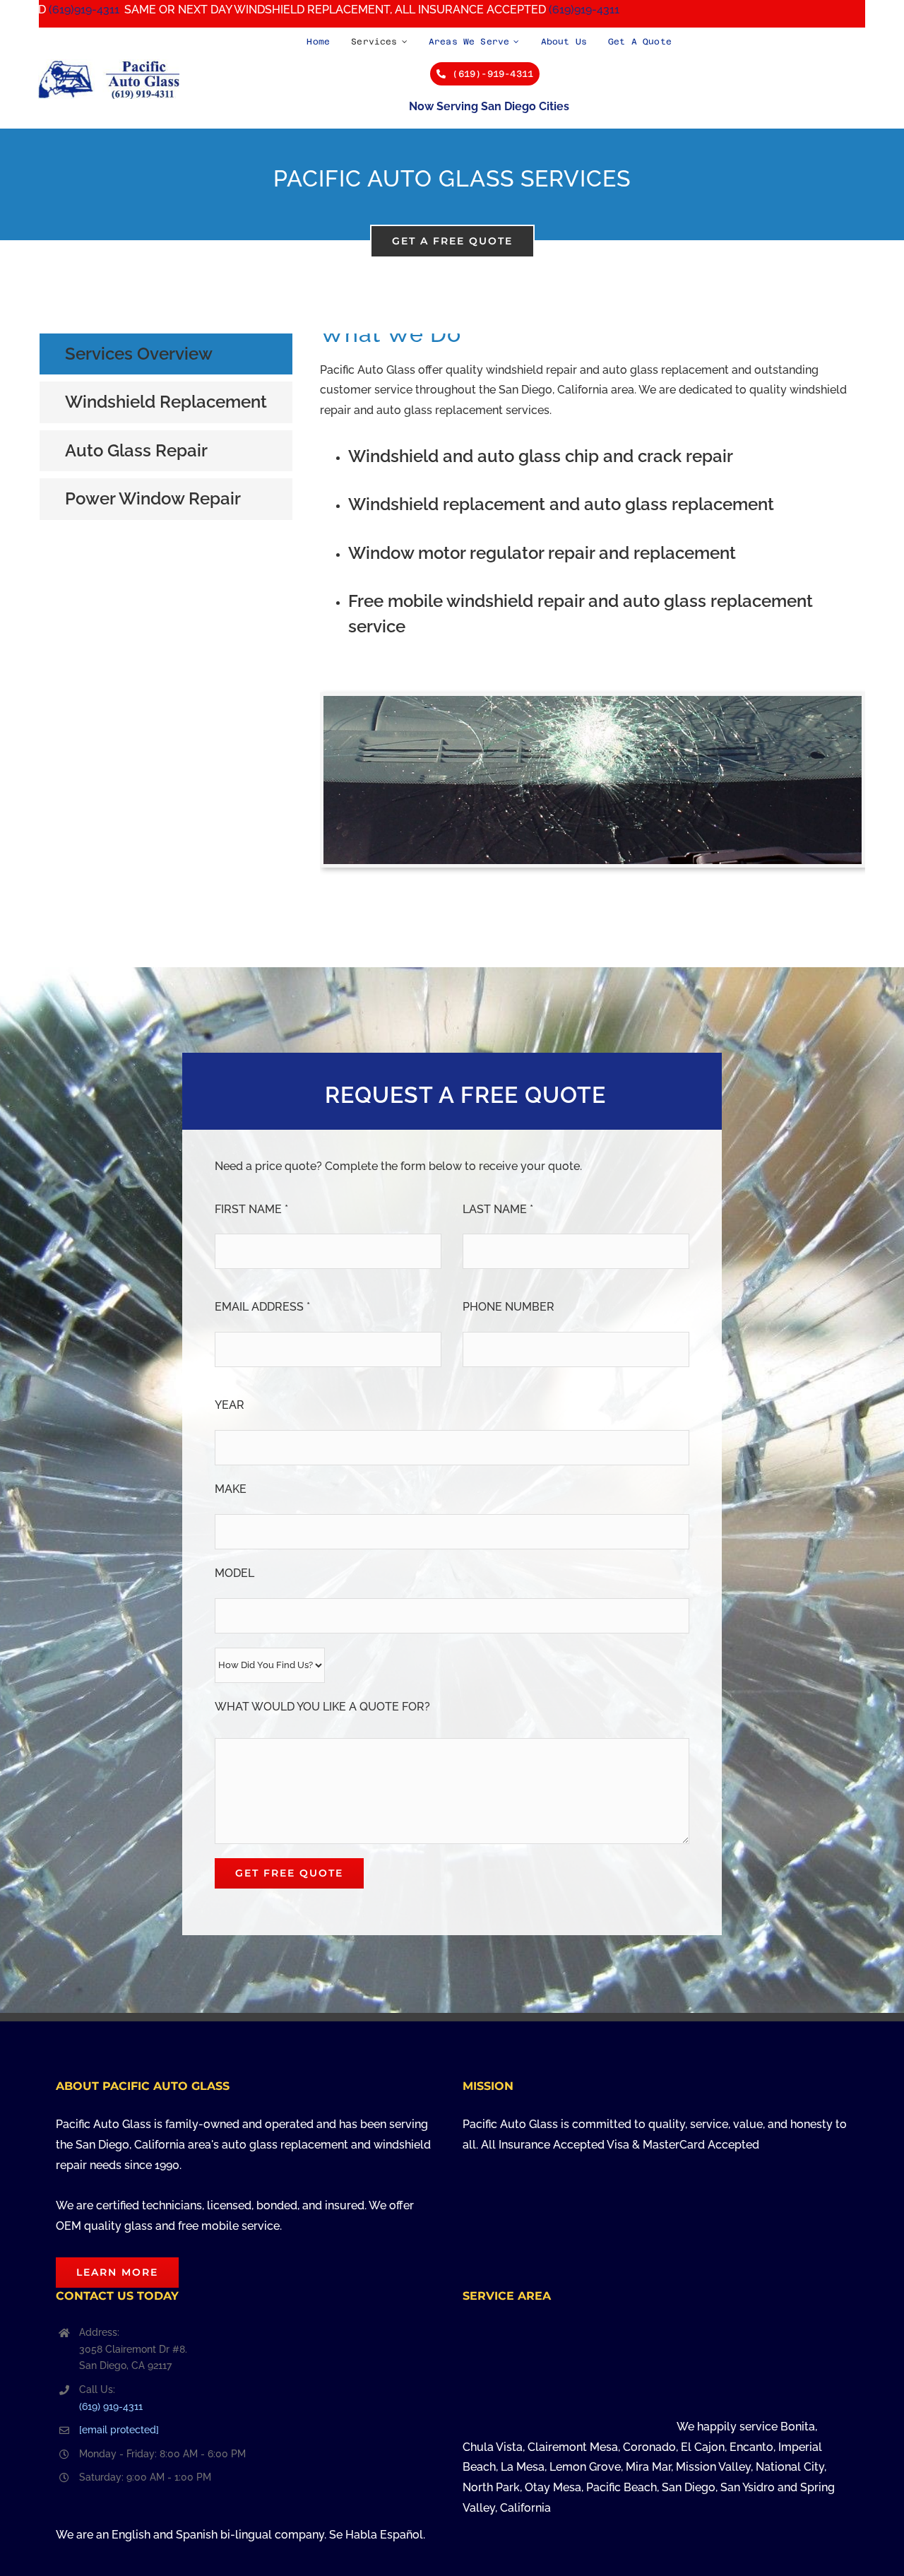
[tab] (166, 354)
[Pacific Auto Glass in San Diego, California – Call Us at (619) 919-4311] (109, 65)
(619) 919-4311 (111, 2406)
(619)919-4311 (487, 10)
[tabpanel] (593, 615)
